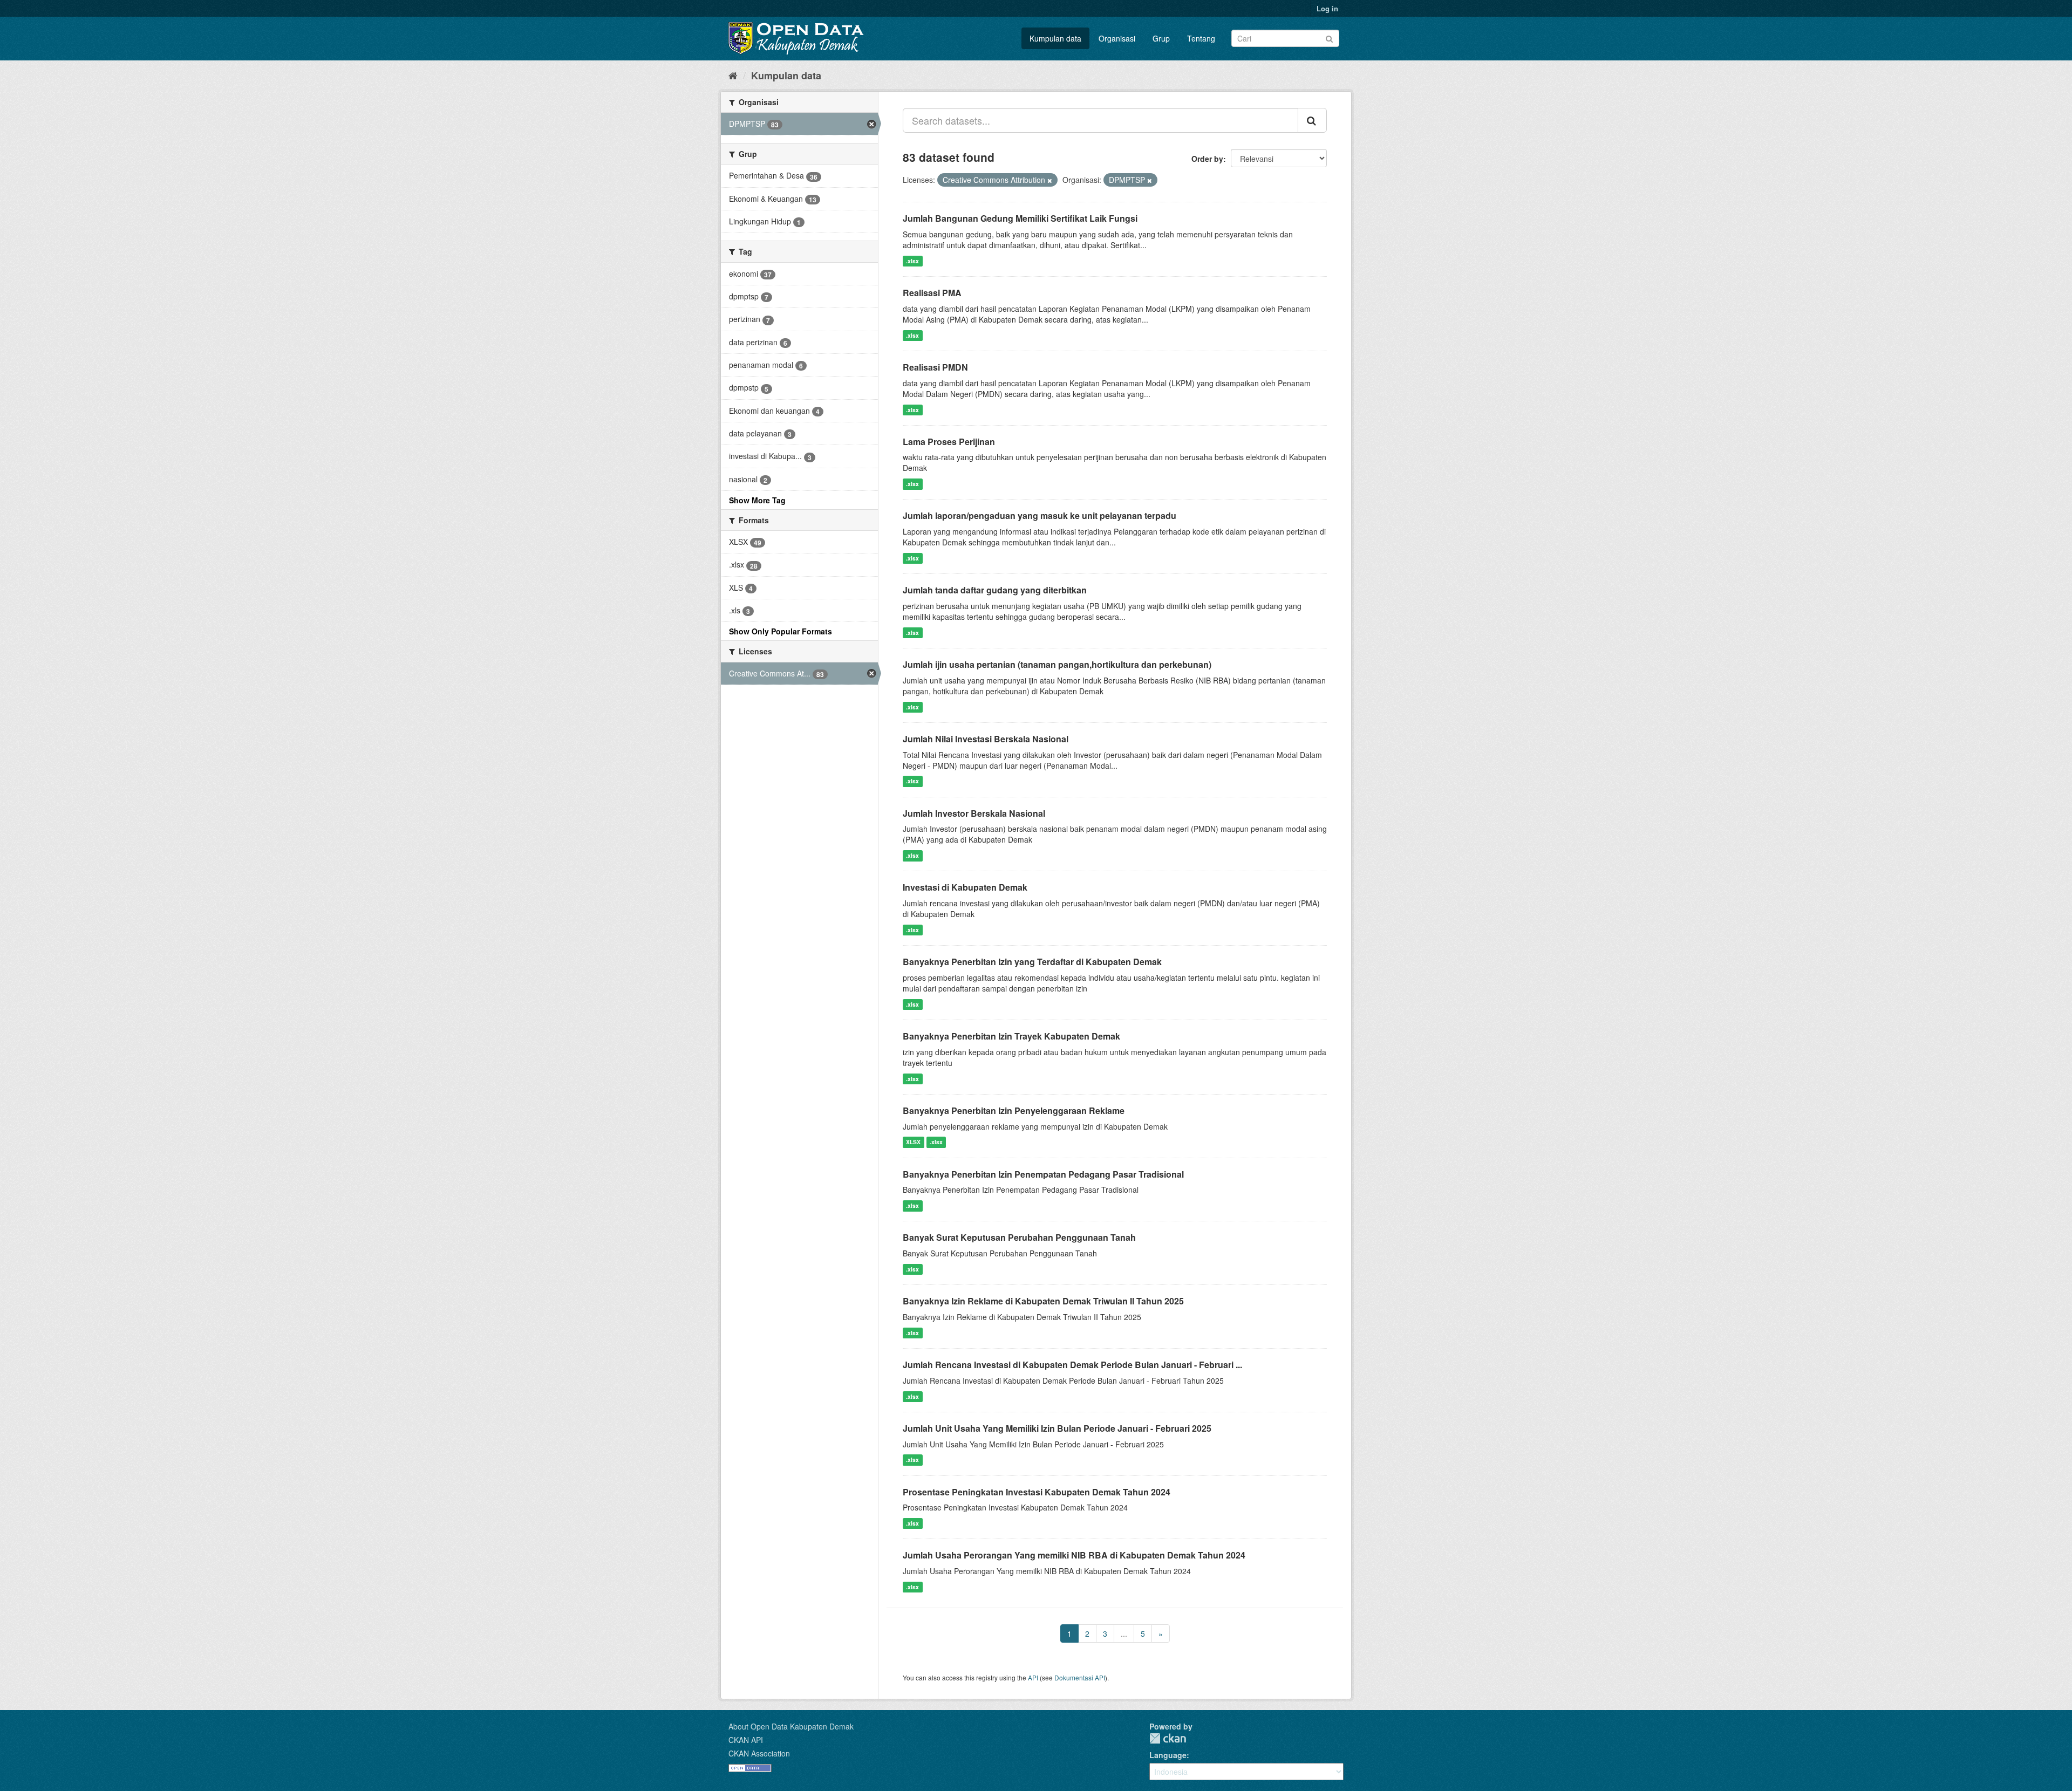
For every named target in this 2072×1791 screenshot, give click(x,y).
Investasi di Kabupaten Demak (965, 887)
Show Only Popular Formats (781, 631)
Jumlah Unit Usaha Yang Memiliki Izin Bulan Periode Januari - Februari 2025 (1057, 1428)
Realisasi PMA (932, 293)
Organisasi (1117, 38)
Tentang (1201, 38)
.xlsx (912, 261)
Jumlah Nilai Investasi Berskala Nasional (986, 739)
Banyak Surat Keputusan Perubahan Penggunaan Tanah (1019, 1237)
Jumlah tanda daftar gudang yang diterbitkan (995, 590)
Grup (1161, 38)
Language (1168, 1755)
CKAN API (746, 1740)
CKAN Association (759, 1753)
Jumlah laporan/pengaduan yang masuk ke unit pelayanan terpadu (1040, 515)
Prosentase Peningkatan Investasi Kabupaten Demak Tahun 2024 (1037, 1492)
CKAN (1168, 1738)
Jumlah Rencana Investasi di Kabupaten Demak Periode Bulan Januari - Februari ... (1072, 1365)
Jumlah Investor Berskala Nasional (974, 813)
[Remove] (1050, 180)
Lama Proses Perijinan (949, 442)
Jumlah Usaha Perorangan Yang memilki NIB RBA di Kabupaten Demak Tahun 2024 (1074, 1555)
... (1124, 1633)
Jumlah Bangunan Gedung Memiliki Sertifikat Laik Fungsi (1020, 218)
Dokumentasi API (1080, 1677)
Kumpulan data (1055, 38)
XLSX (913, 1142)
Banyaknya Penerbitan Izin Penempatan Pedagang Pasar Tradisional (1043, 1174)
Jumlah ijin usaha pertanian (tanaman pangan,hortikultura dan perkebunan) (1057, 664)
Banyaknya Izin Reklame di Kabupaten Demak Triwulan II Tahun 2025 (1043, 1301)
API (1033, 1677)
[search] (1312, 120)
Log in (1327, 8)
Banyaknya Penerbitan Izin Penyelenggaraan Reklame (1014, 1110)
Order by (1207, 159)
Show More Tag (757, 500)
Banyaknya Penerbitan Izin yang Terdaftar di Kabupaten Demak (1032, 962)
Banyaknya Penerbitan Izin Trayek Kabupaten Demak (1011, 1036)
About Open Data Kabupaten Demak (791, 1726)
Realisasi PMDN (935, 367)
